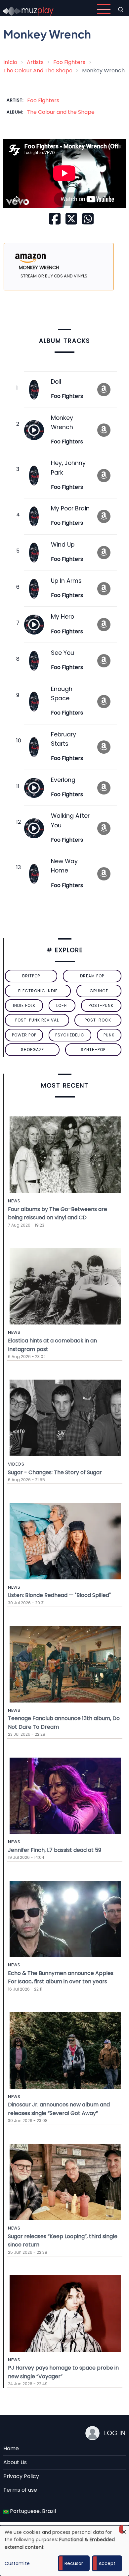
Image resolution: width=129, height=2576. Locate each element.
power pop (24, 1035)
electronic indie (38, 991)
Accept (107, 2563)
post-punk (101, 1005)
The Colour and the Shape (61, 112)
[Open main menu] (104, 9)
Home (11, 2448)
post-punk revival (37, 1020)
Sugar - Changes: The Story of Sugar (55, 1472)
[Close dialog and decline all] (124, 2529)
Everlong (63, 780)
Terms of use (20, 2490)
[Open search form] (121, 9)
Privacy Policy (21, 2476)
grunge (99, 991)
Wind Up (63, 545)
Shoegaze (32, 1050)
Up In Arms (66, 581)
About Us (15, 2462)
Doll (56, 382)
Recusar (74, 2563)
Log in (115, 2433)
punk (109, 1035)
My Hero (63, 617)
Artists (35, 62)
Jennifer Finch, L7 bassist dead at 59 (55, 1850)
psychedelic (70, 1035)
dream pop (92, 976)
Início (10, 62)
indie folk (24, 1005)
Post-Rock (98, 1020)
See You (63, 653)
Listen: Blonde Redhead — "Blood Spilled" (59, 1595)
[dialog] (64, 2551)
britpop (31, 976)
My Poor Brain (70, 508)
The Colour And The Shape (38, 71)
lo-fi (62, 1005)
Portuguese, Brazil (32, 2511)
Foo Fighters (69, 62)
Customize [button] (17, 2563)
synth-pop (93, 1050)
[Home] (28, 9)
